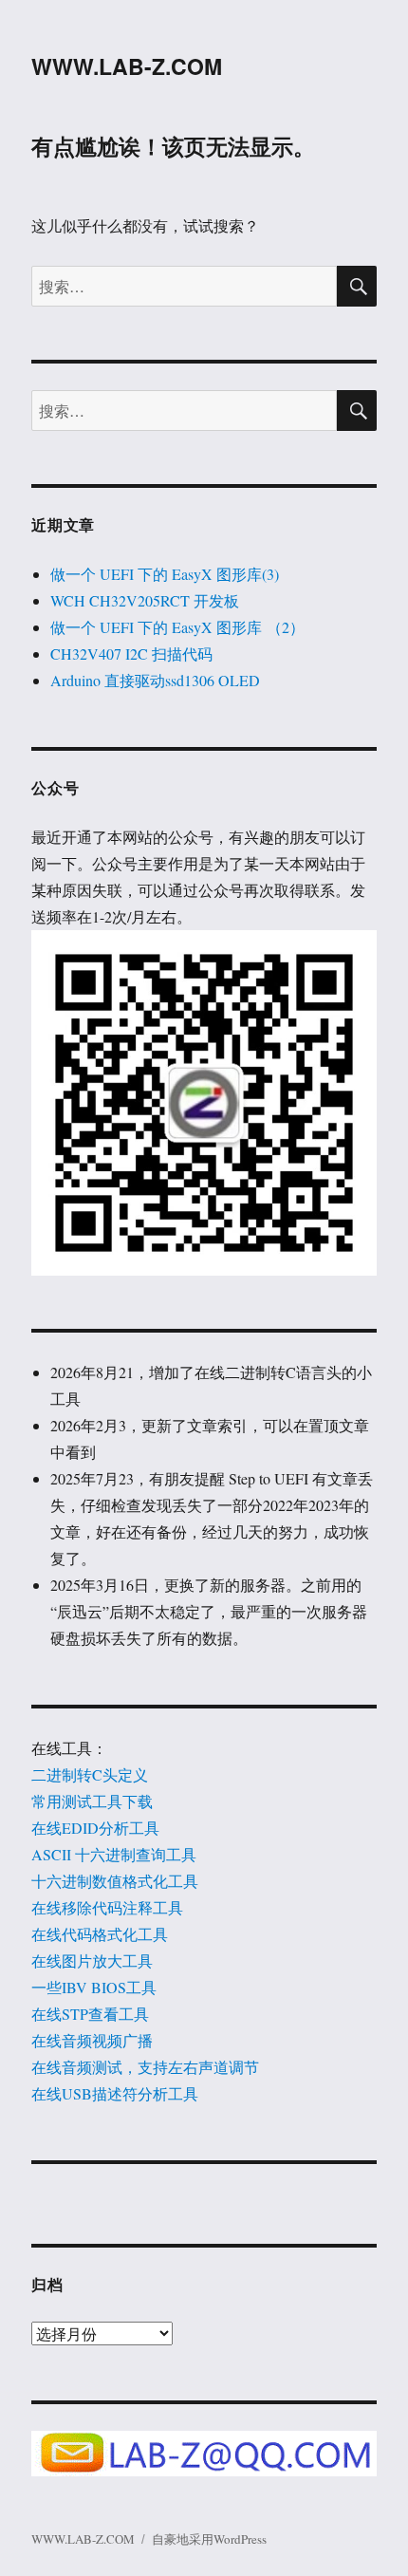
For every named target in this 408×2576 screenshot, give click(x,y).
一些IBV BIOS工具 (94, 1987)
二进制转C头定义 (90, 1774)
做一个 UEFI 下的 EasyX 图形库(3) (165, 574)
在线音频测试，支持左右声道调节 (145, 2067)
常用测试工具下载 (92, 1801)
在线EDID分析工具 (95, 1828)
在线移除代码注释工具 (107, 1907)
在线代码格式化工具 (100, 1934)
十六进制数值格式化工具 (115, 1881)
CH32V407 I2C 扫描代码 (131, 653)
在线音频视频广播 (92, 2040)
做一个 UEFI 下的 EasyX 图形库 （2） (177, 627)
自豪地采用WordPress (209, 2539)
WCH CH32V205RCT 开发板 (145, 600)
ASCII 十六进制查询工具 (114, 1854)
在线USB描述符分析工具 (115, 2093)
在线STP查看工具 (90, 2014)
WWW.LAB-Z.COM (127, 66)
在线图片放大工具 (92, 1960)
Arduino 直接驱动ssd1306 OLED (155, 680)
